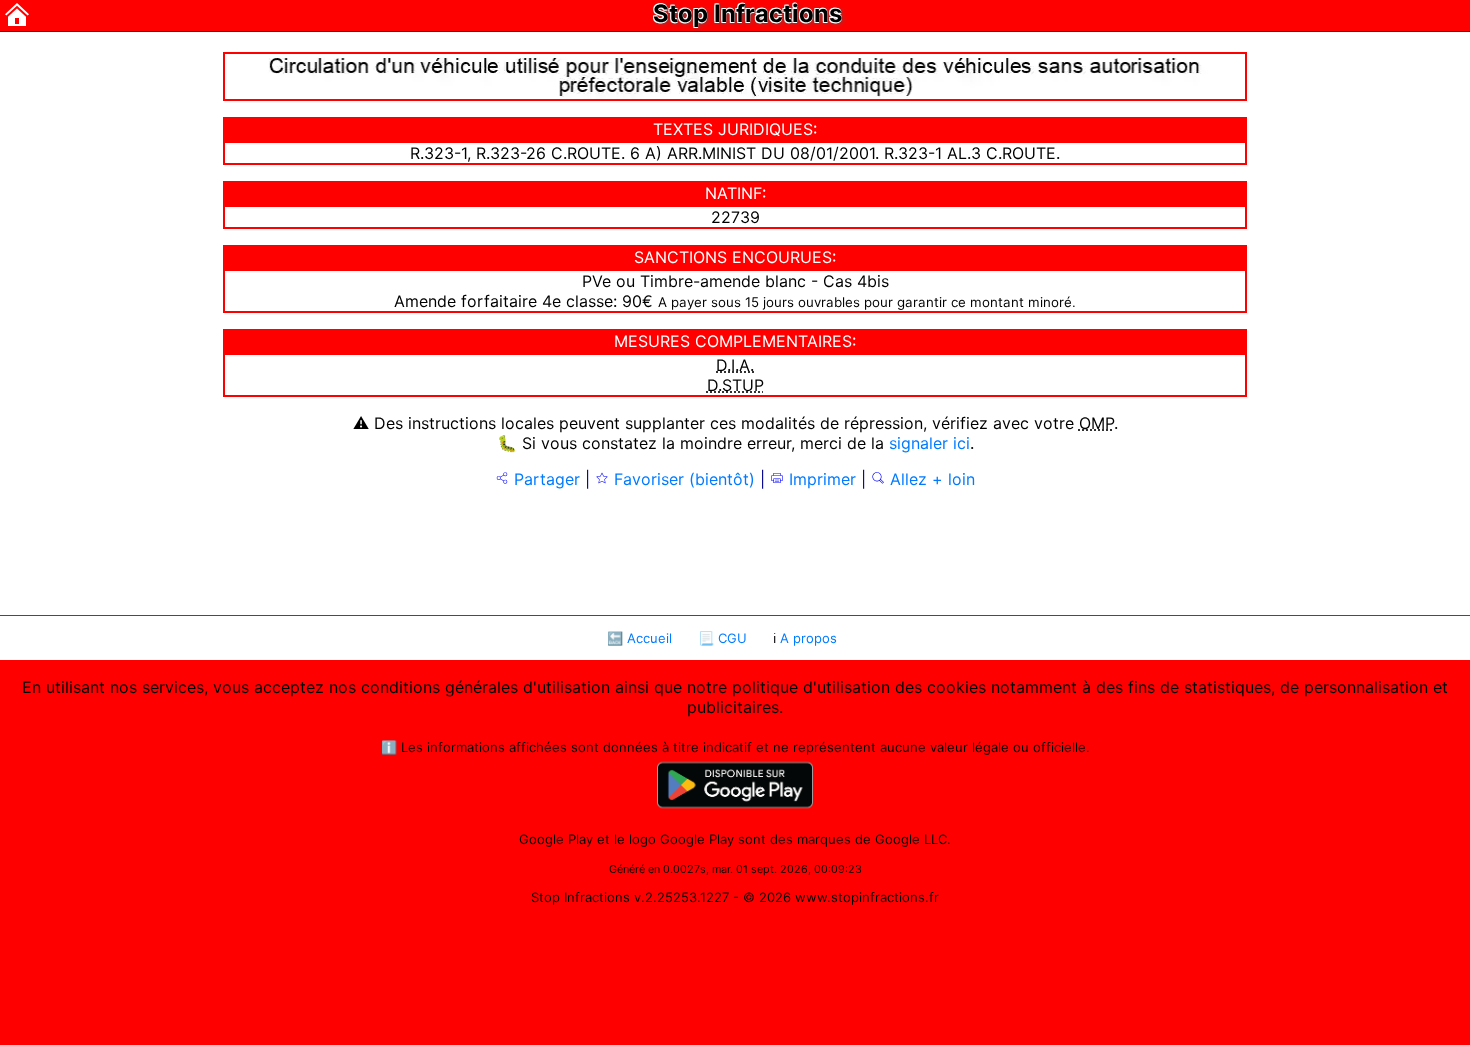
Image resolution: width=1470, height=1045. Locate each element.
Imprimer (820, 479)
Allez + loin (930, 479)
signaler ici (929, 443)
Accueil (649, 638)
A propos (808, 638)
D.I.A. (735, 365)
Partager (544, 479)
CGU (732, 638)
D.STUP (735, 385)
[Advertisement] (735, 550)
